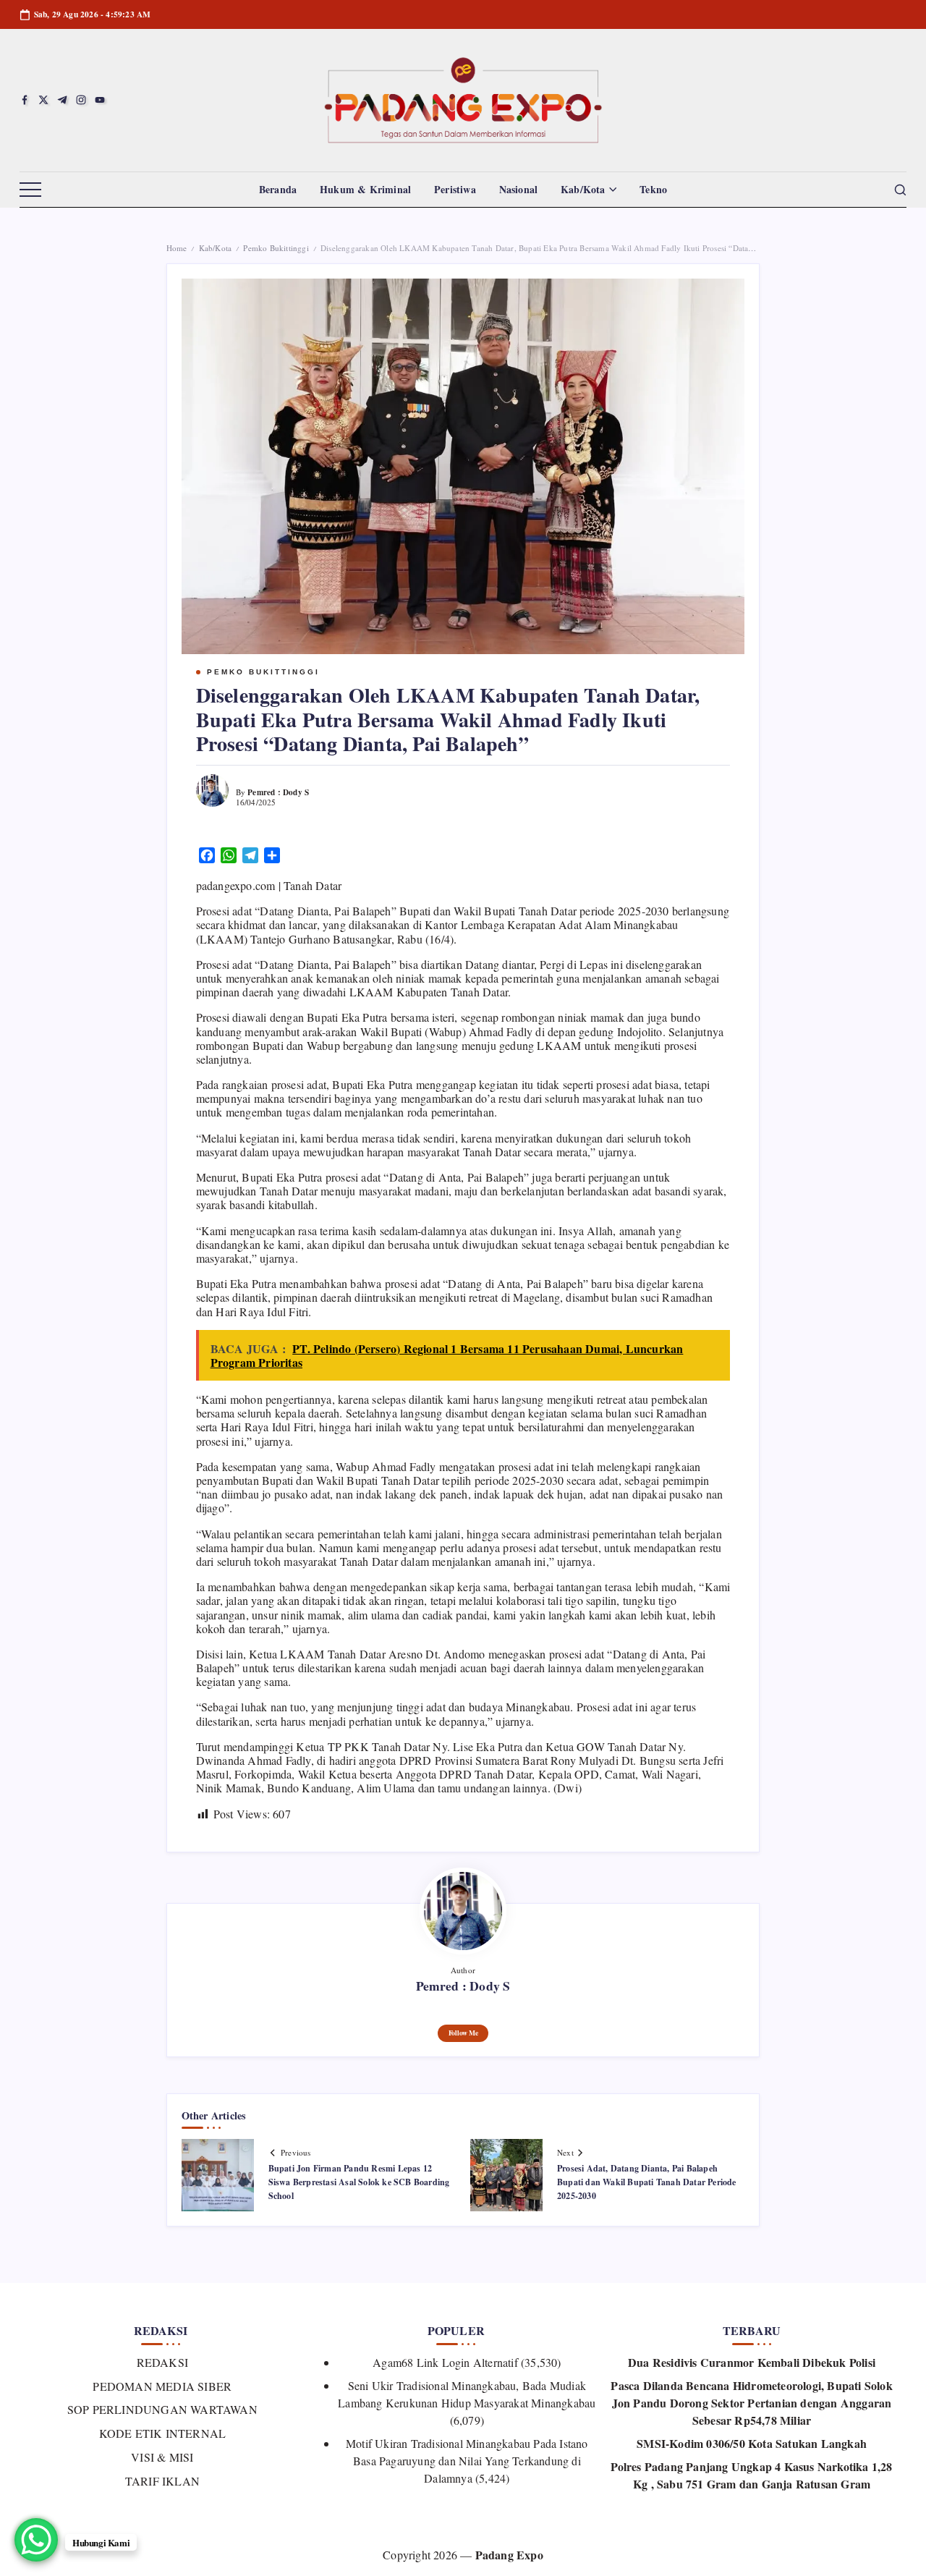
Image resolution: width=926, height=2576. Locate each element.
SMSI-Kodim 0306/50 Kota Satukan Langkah (752, 2443)
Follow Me (463, 2033)
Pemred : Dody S (278, 792)
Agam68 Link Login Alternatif (445, 2362)
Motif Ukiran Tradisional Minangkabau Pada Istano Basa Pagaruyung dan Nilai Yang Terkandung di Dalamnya (467, 2461)
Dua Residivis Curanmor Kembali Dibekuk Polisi (752, 2362)
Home (177, 248)
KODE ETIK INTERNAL (162, 2433)
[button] (30, 190)
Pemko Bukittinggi (276, 248)
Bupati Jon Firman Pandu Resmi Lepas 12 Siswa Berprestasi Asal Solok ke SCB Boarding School (359, 2182)
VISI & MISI (162, 2457)
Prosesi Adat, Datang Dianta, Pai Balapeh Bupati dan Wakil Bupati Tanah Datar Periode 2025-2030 (647, 2182)
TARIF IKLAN (162, 2481)
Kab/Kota (216, 248)
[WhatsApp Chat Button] (36, 2540)
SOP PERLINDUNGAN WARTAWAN (162, 2409)
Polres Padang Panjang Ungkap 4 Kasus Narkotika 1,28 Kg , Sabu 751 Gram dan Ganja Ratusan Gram (751, 2475)
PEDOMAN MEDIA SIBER (162, 2386)
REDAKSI (162, 2362)
